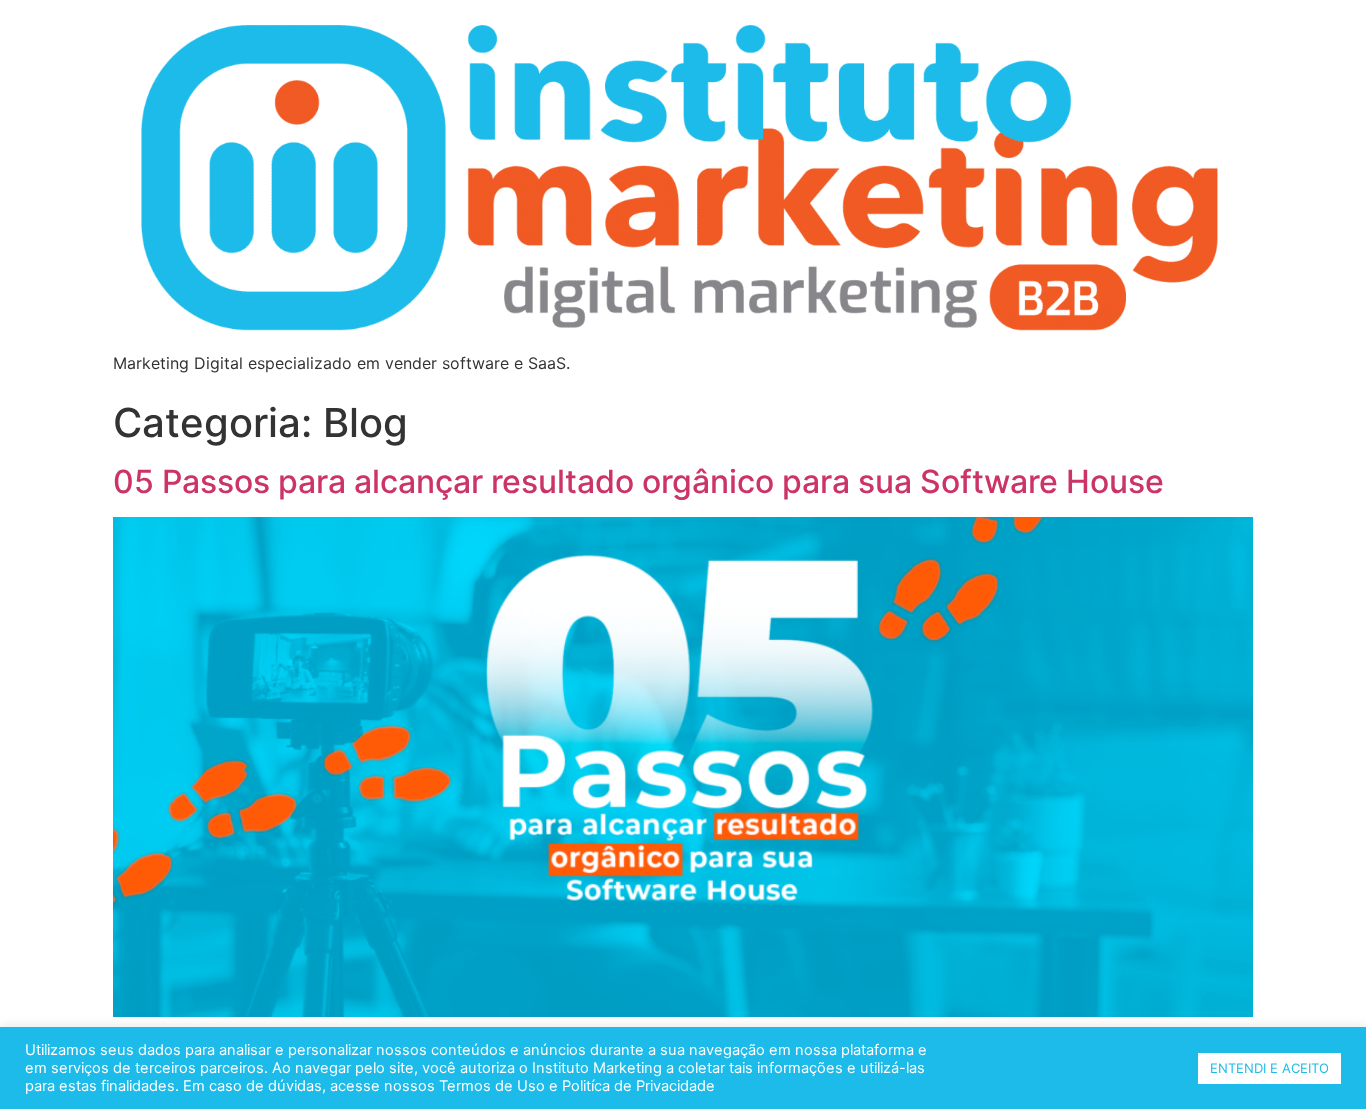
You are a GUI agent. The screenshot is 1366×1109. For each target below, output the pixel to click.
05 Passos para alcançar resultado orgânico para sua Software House (638, 481)
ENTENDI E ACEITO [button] (1269, 1068)
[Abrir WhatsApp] (1316, 1058)
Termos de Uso (490, 1086)
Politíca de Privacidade (638, 1086)
